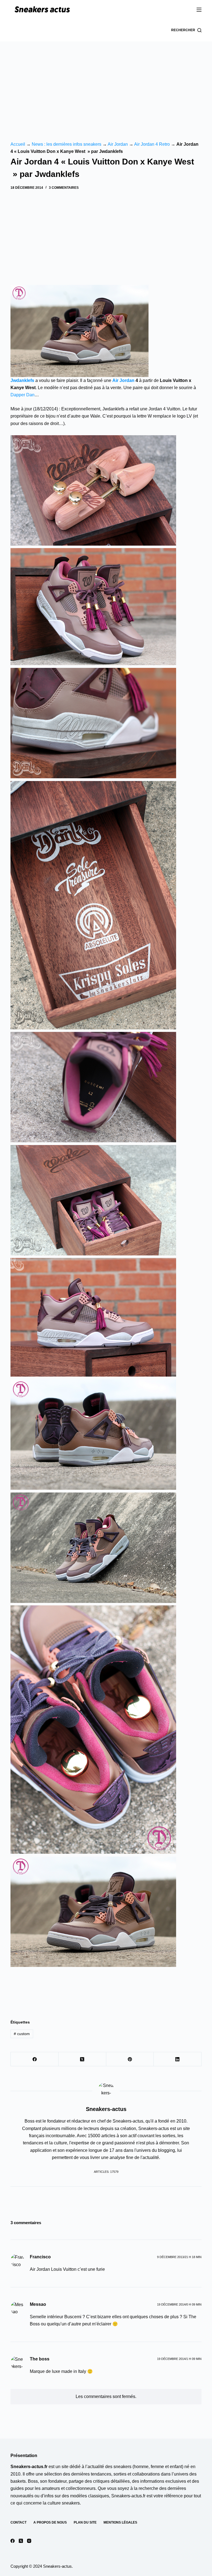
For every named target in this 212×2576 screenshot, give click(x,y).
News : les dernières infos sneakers (67, 144)
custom (22, 2034)
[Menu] (199, 10)
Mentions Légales (120, 2522)
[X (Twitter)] (82, 2059)
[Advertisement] (106, 83)
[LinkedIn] (178, 2059)
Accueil (18, 144)
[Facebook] (35, 2059)
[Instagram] (29, 2541)
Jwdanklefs (22, 380)
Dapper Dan (22, 395)
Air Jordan (118, 144)
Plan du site (85, 2522)
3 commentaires (64, 188)
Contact (18, 2522)
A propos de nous (50, 2522)
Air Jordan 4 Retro (152, 144)
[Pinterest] (130, 2059)
